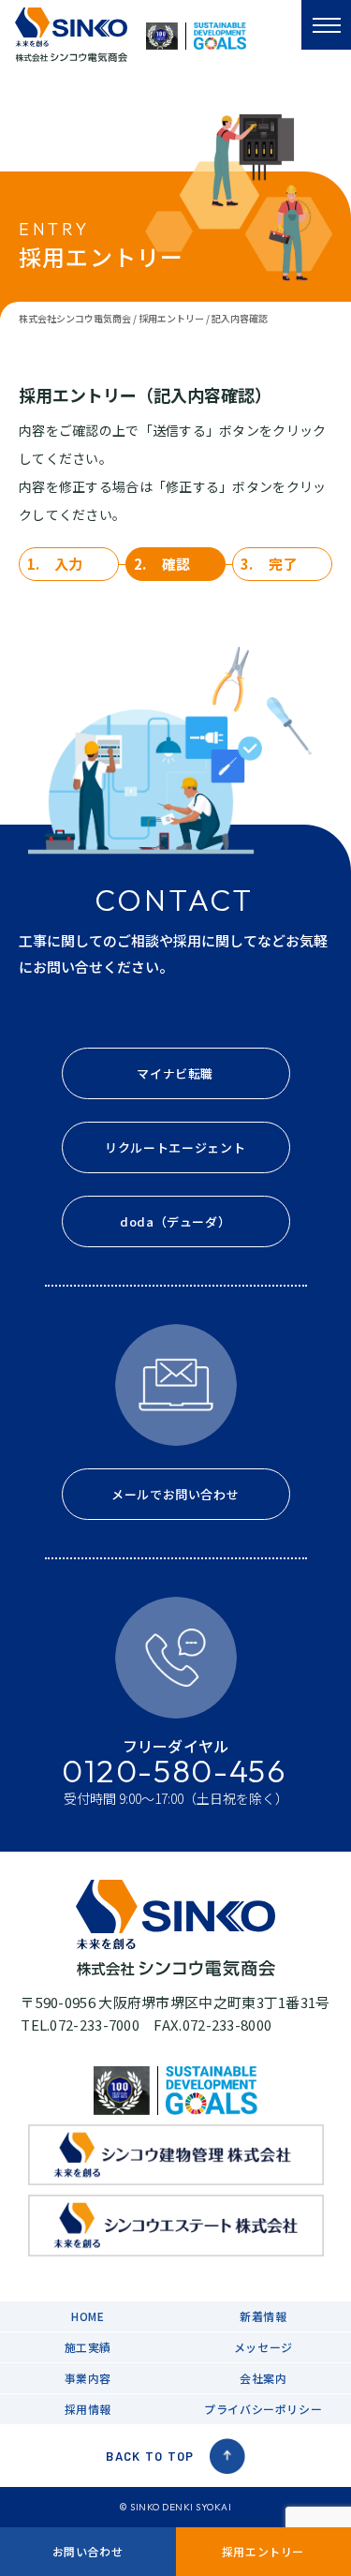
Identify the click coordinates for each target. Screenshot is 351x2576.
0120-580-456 (175, 1771)
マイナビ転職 (175, 1073)
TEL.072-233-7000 (80, 2025)
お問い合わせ (88, 2551)
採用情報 (88, 2409)
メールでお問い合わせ (175, 1494)
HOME (88, 2316)
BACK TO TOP (150, 2456)
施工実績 (88, 2347)
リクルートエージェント (175, 1147)
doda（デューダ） (175, 1221)
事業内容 (88, 2378)
